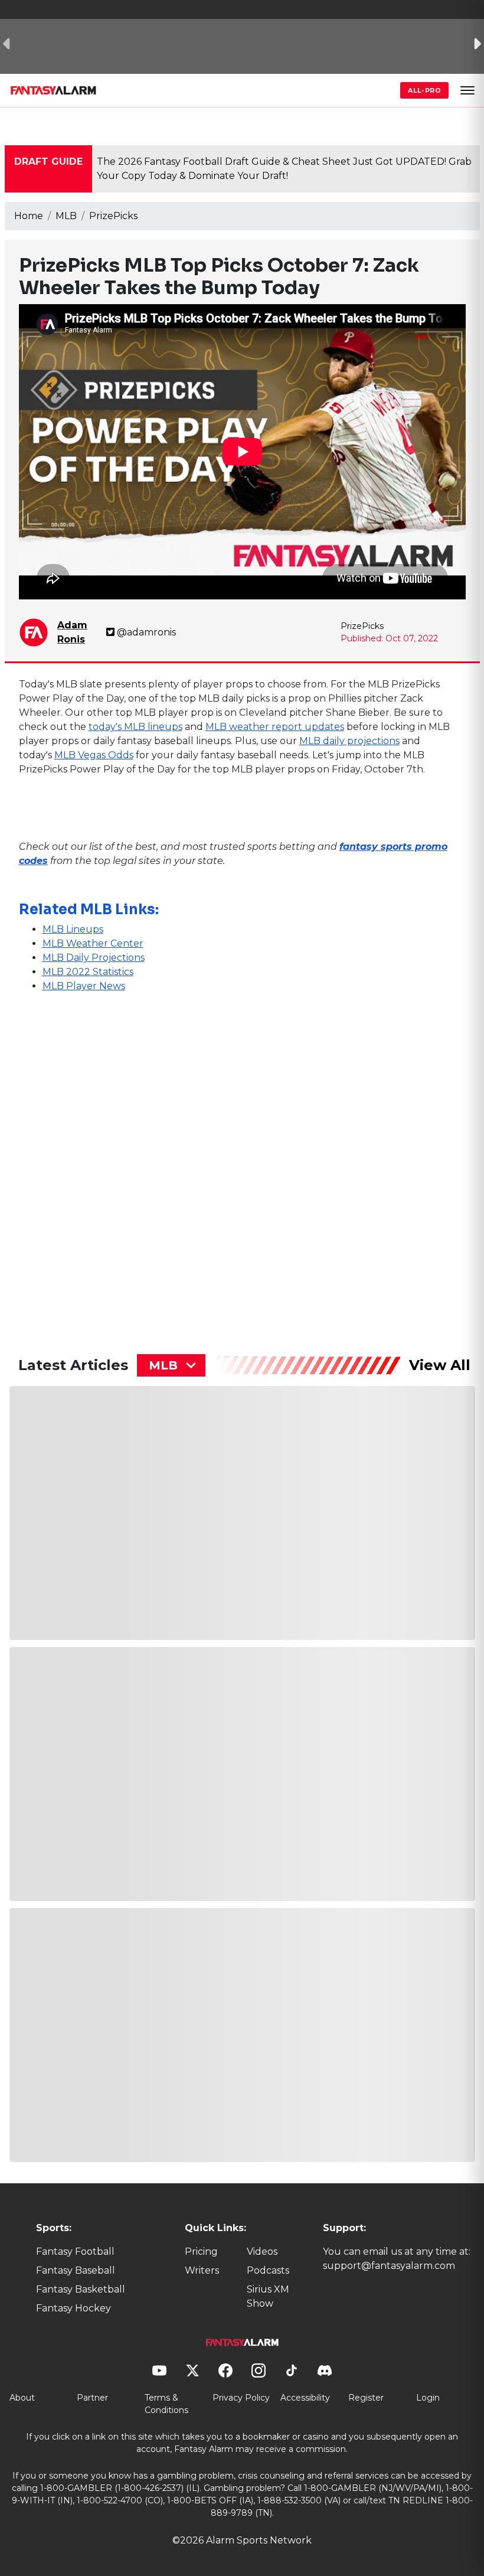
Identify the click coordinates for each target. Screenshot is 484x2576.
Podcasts (268, 2270)
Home (29, 216)
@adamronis (146, 632)
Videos (262, 2251)
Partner (92, 2398)
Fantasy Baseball (76, 2270)
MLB (66, 216)
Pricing (201, 2251)
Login (428, 2398)
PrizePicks (113, 216)
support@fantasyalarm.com (389, 2266)
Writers (202, 2270)
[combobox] (171, 1365)
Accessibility (305, 2398)
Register (366, 2398)
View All (440, 1365)
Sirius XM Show (268, 2296)
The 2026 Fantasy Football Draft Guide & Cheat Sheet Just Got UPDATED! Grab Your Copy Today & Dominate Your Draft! (284, 169)
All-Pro (424, 90)
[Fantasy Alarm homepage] (53, 90)
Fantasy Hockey (73, 2308)
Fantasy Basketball (81, 2289)
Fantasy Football (75, 2251)
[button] (467, 90)
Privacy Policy (241, 2398)
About (22, 2398)
